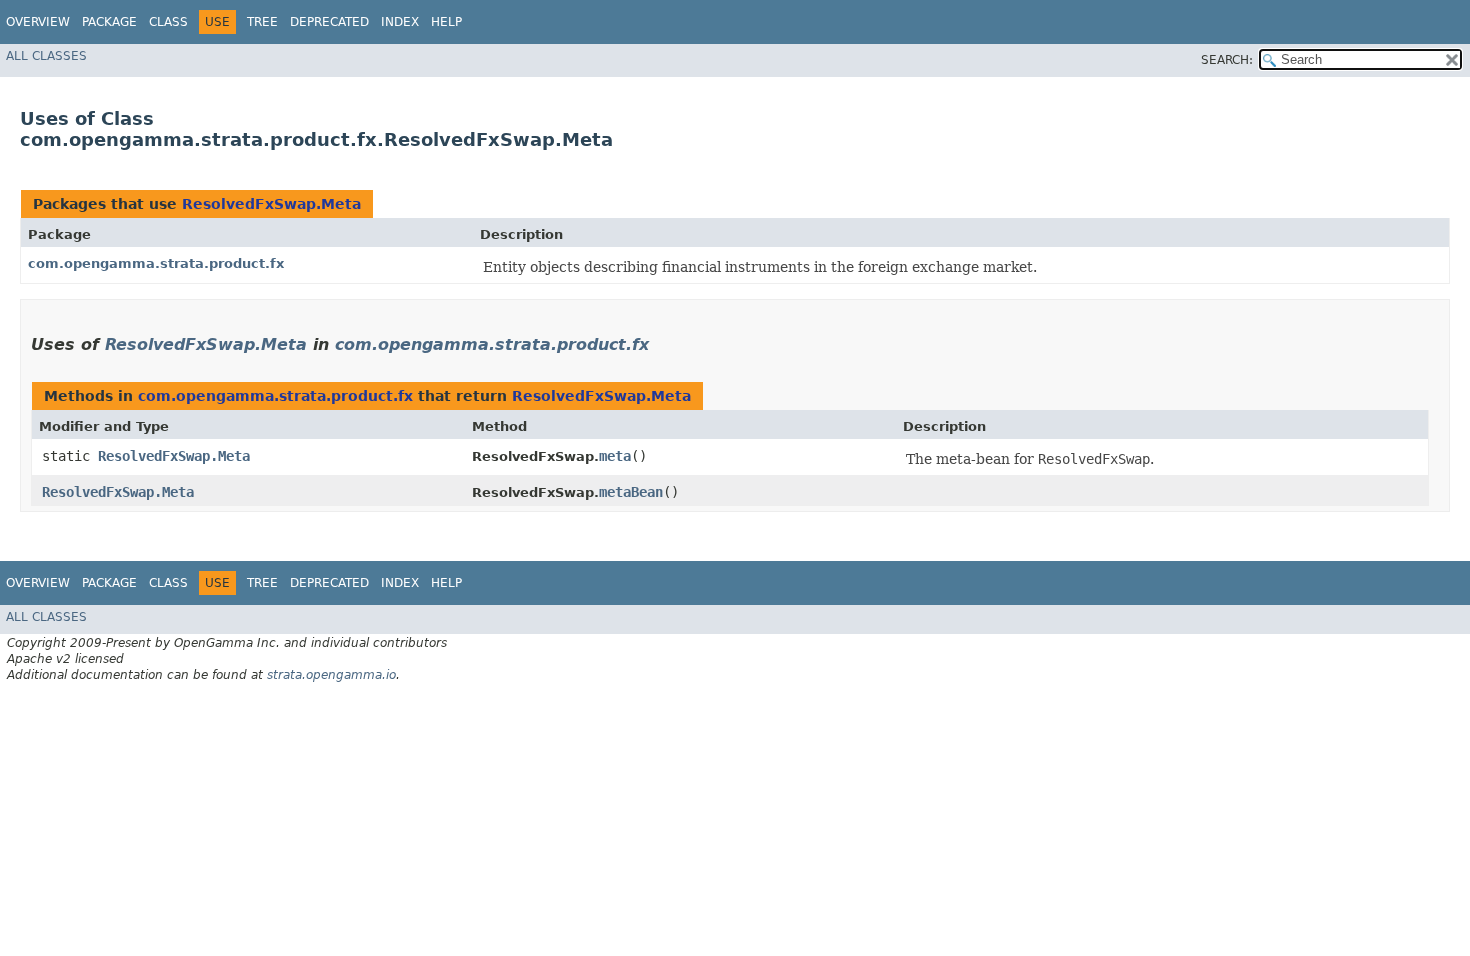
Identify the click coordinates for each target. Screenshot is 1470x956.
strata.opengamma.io (331, 675)
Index (400, 22)
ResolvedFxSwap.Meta (271, 204)
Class (168, 22)
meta (615, 456)
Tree (262, 22)
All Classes (46, 56)
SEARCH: (1227, 60)
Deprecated (329, 22)
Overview (38, 22)
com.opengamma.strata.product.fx (156, 263)
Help (446, 22)
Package (109, 22)
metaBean (631, 492)
